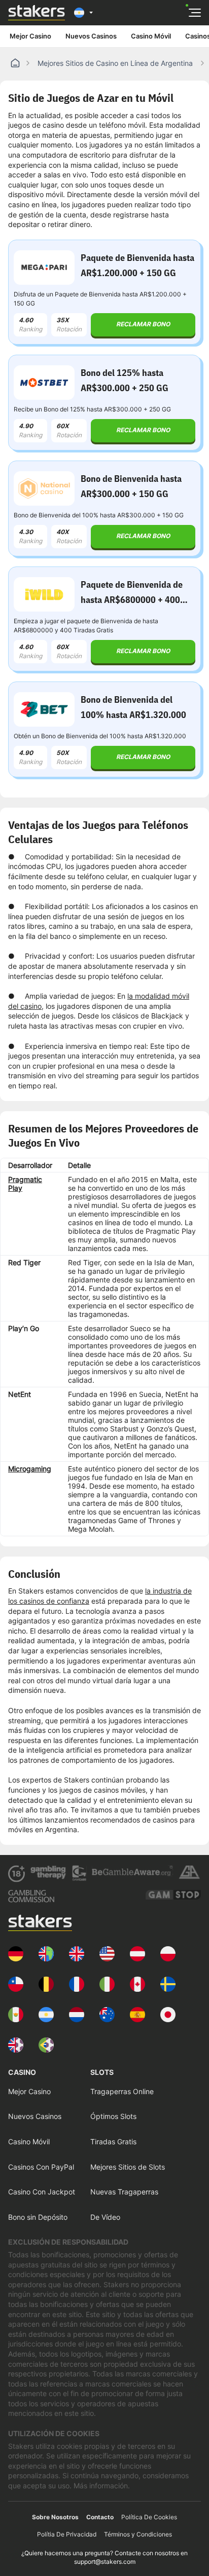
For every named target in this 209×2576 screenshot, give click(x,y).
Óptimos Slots (113, 2116)
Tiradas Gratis (113, 2142)
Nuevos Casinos (91, 36)
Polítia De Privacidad (67, 2534)
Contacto (100, 2517)
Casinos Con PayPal (41, 2167)
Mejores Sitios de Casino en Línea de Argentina (115, 63)
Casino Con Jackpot (42, 2192)
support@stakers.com (105, 2562)
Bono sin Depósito (38, 2217)
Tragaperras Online (122, 2091)
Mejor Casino (30, 36)
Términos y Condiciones (138, 2534)
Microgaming (30, 1469)
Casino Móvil (151, 36)
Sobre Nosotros (55, 2517)
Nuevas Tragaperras (124, 2192)
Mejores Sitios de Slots (128, 2167)
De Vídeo (105, 2217)
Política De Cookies (149, 2517)
